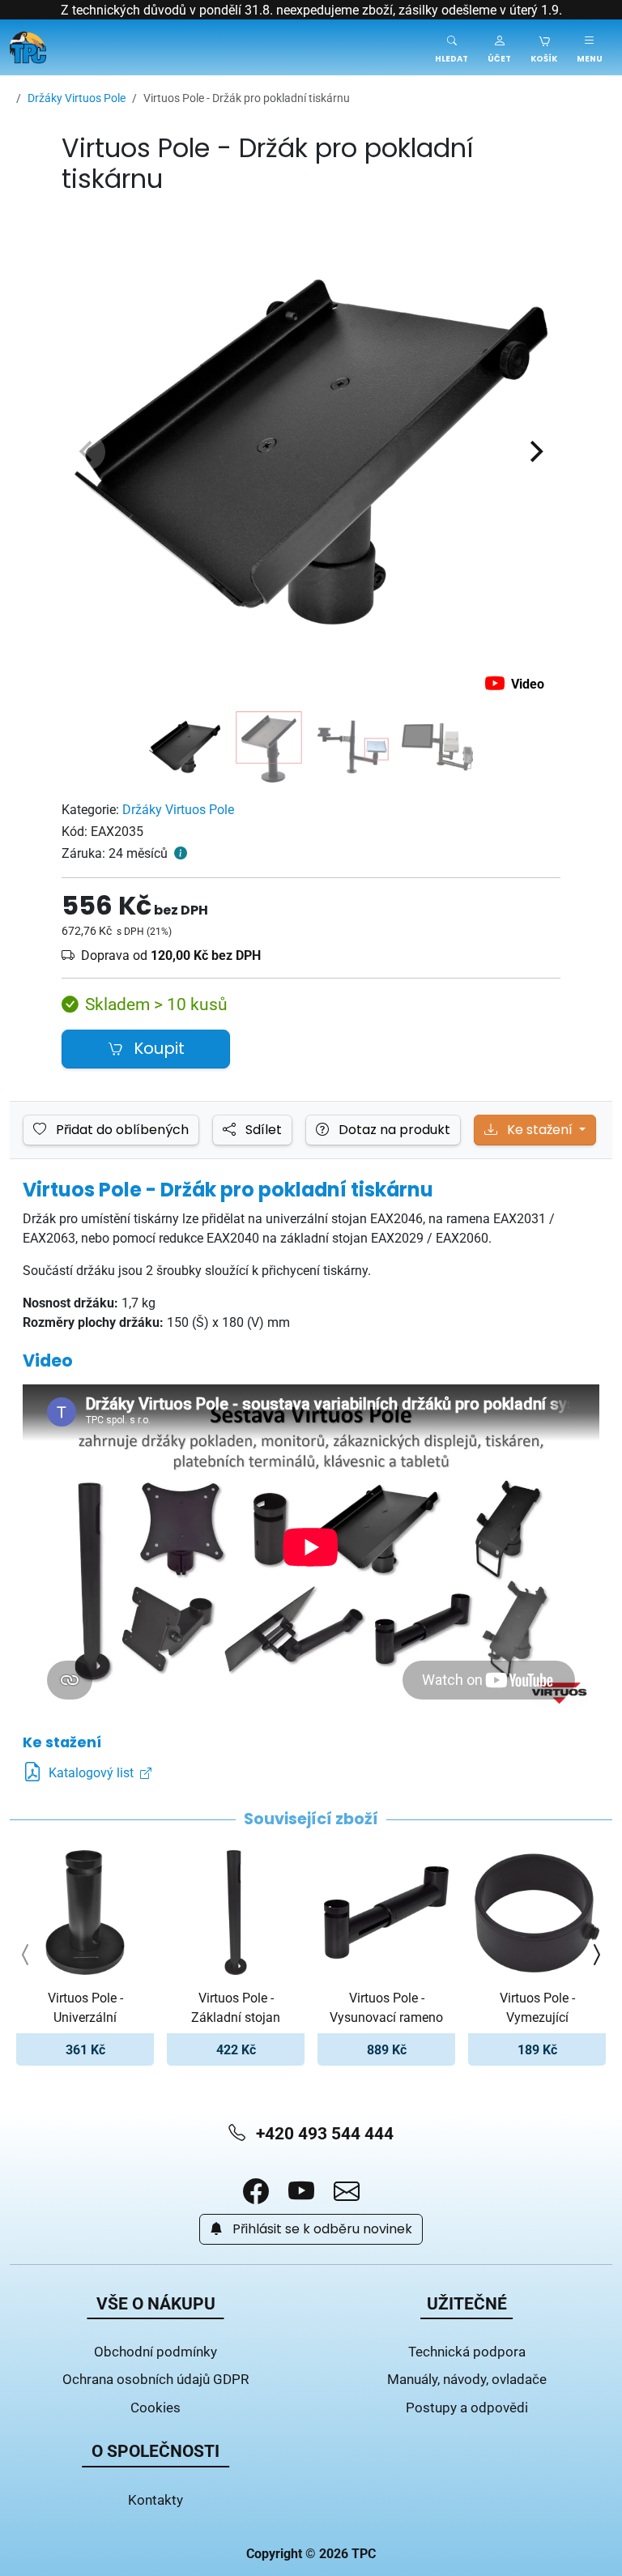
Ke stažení (540, 1130)
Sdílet (262, 1130)
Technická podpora (467, 2351)
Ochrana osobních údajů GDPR (155, 2379)
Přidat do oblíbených (121, 1130)
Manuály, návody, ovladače (467, 2379)
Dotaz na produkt (393, 1130)
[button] (499, 47)
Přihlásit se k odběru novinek (321, 2229)
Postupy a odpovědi (467, 2407)
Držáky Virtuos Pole (178, 809)
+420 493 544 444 (323, 2133)
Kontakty (155, 2499)
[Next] (535, 452)
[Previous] (87, 452)
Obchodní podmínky (155, 2351)
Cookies (155, 2407)
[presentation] (26, 1955)
